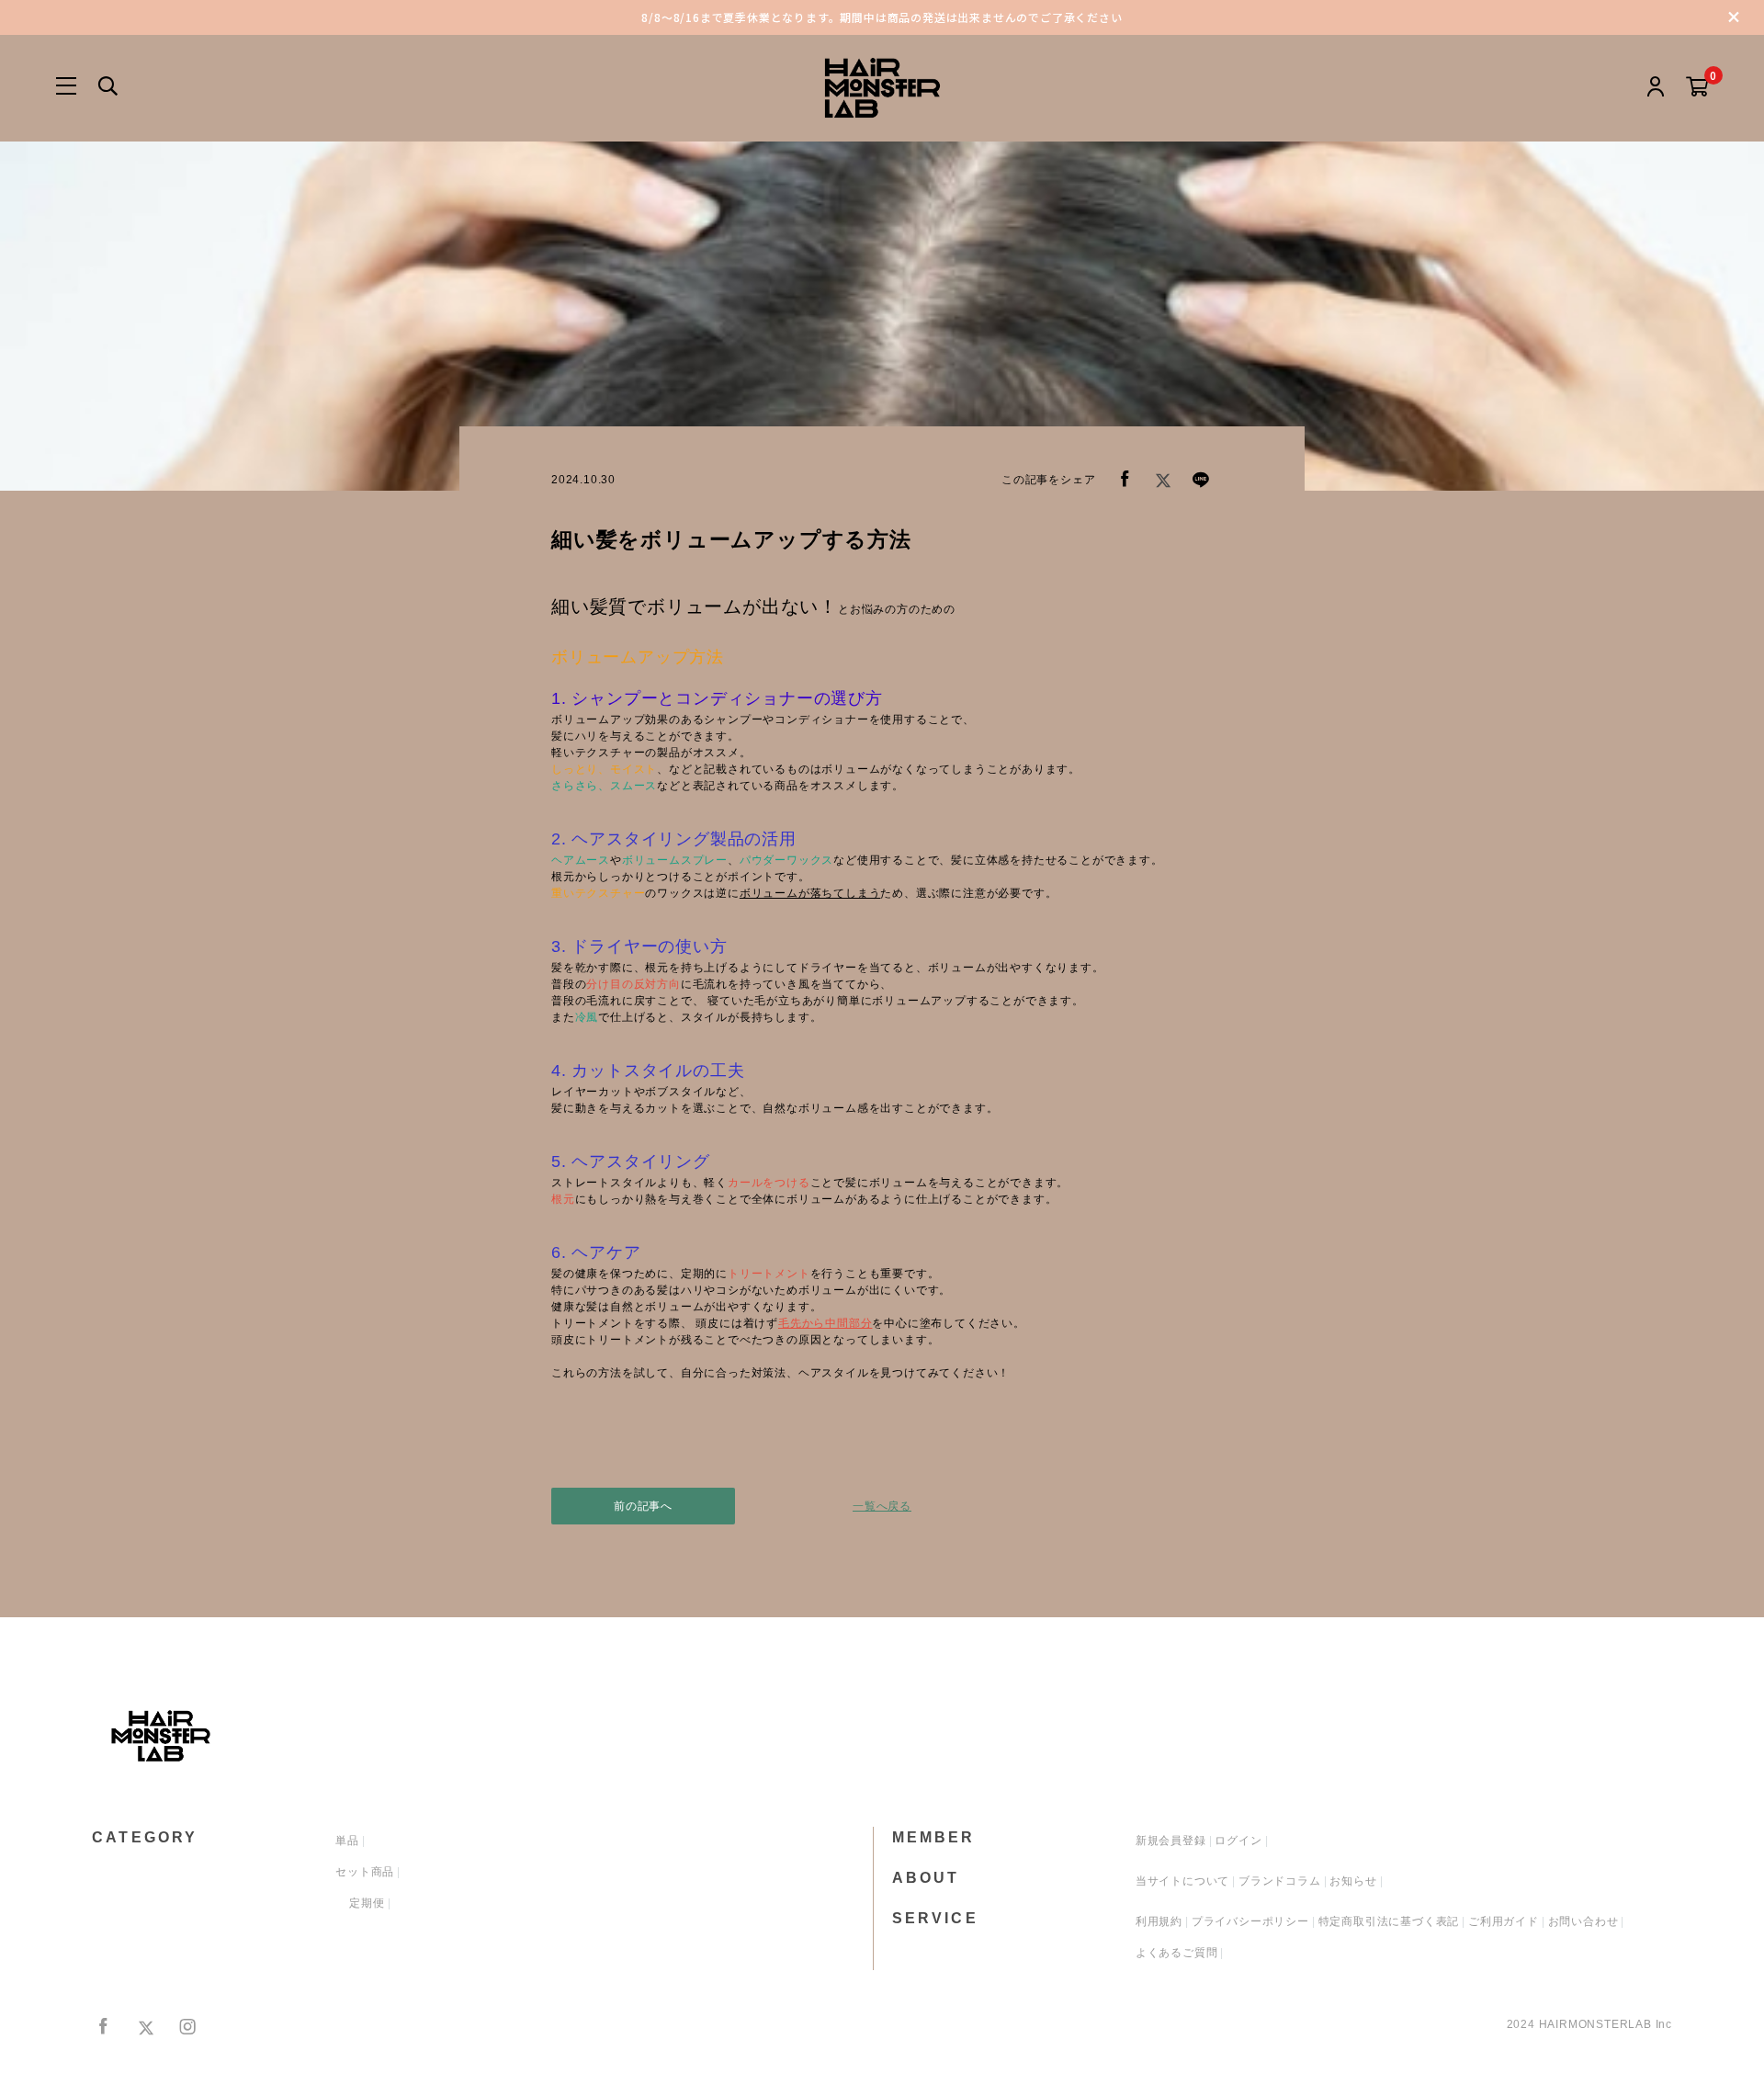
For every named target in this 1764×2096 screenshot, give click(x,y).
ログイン (1238, 1841)
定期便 (367, 1903)
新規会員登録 (1171, 1841)
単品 (347, 1841)
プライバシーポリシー (1250, 1921)
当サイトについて (1182, 1881)
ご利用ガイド (1504, 1921)
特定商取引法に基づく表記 (1389, 1921)
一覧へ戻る (882, 1506)
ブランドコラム (1280, 1881)
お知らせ (1353, 1881)
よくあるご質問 (1177, 1953)
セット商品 (365, 1872)
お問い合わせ (1583, 1921)
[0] (1697, 88)
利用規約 (1159, 1921)
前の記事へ (643, 1506)
